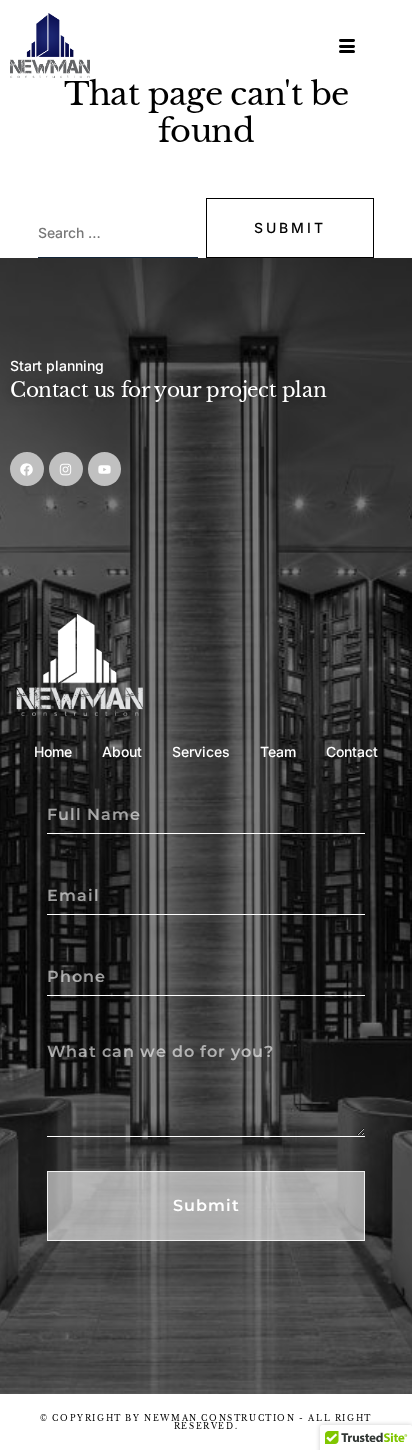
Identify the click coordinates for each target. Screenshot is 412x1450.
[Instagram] (66, 469)
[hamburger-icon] (348, 46)
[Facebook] (27, 469)
